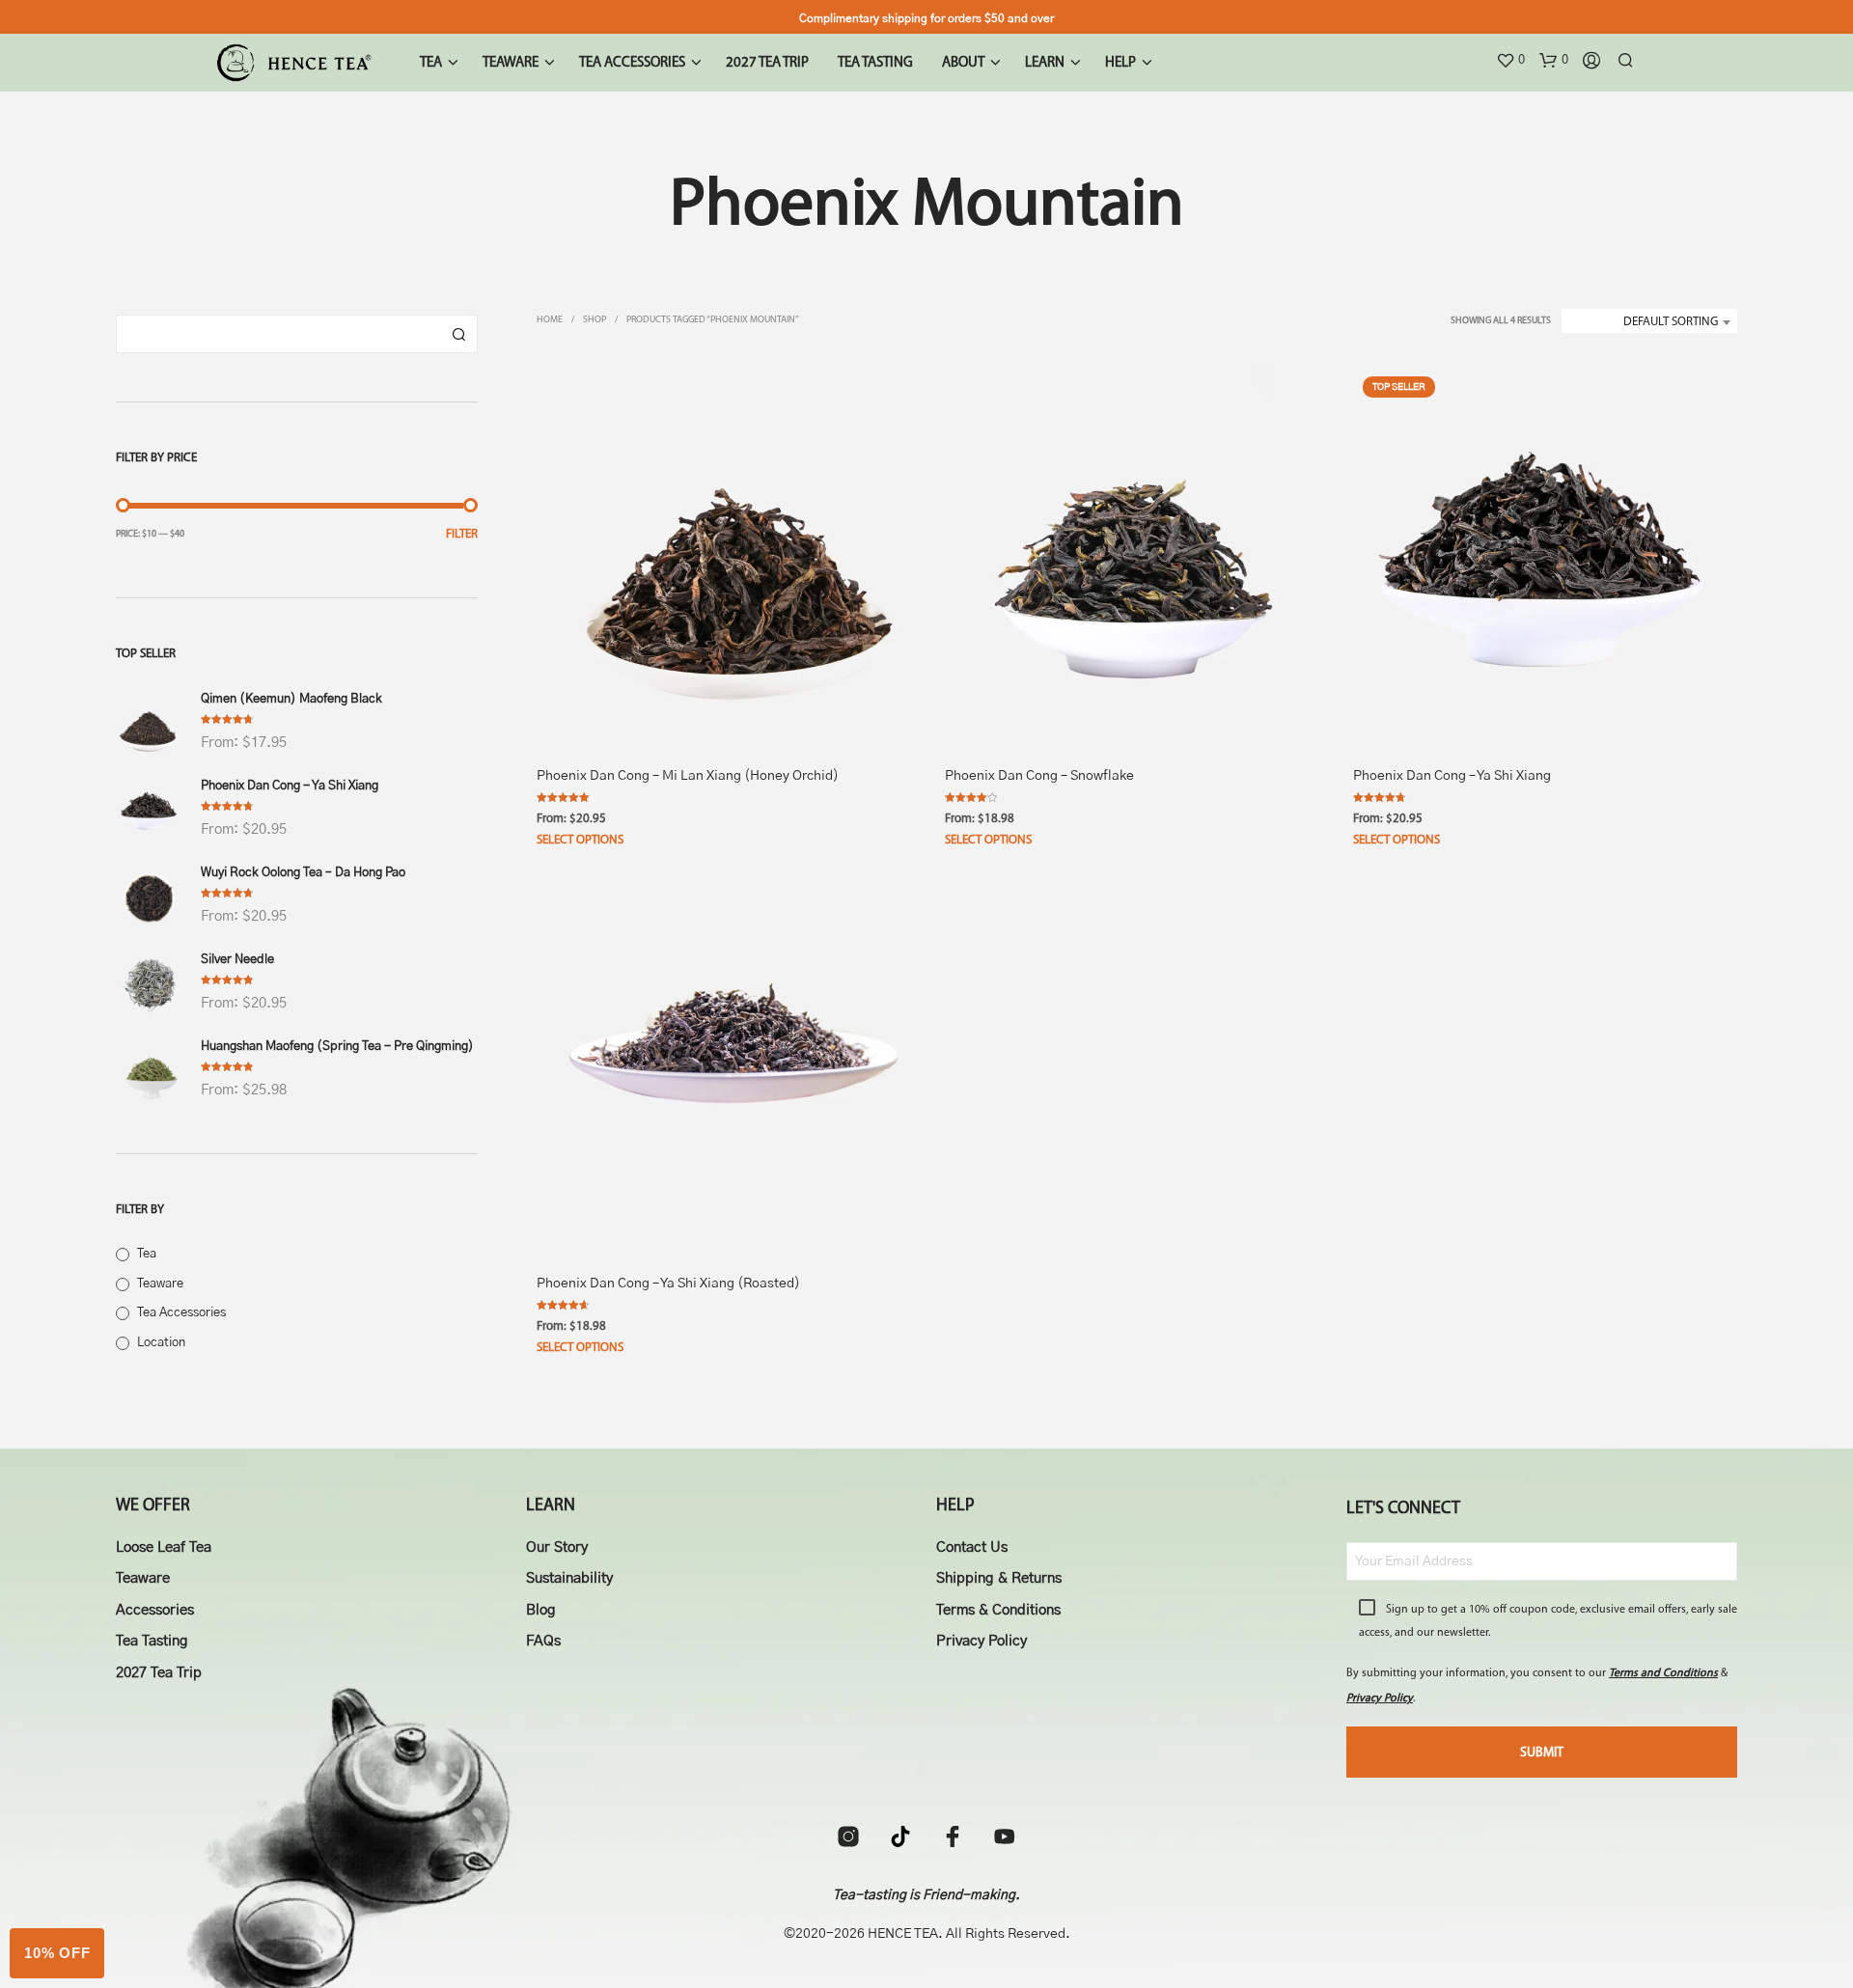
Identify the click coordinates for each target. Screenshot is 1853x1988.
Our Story (557, 1547)
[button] (1510, 61)
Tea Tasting (152, 1641)
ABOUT (963, 63)
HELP (1120, 63)
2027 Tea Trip (159, 1673)
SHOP (595, 320)
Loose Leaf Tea (164, 1547)
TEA (431, 63)
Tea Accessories (181, 1313)
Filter (462, 534)
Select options (580, 840)
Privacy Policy (982, 1641)
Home (550, 320)
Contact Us (972, 1547)
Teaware (160, 1284)
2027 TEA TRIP (767, 63)
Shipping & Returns (999, 1578)
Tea (147, 1254)
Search (458, 334)
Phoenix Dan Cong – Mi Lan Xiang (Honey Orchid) (688, 776)
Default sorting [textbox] (1671, 322)
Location (161, 1343)
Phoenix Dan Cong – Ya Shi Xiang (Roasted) (668, 1284)
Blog (541, 1610)
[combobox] (1649, 322)
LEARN (1045, 63)
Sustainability (569, 1578)
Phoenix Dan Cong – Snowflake (1039, 776)
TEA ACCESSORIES (632, 63)
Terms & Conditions (998, 1610)
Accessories (155, 1610)
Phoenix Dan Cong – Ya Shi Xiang (1452, 776)
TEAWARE (511, 63)
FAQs (543, 1641)
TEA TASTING (875, 63)
